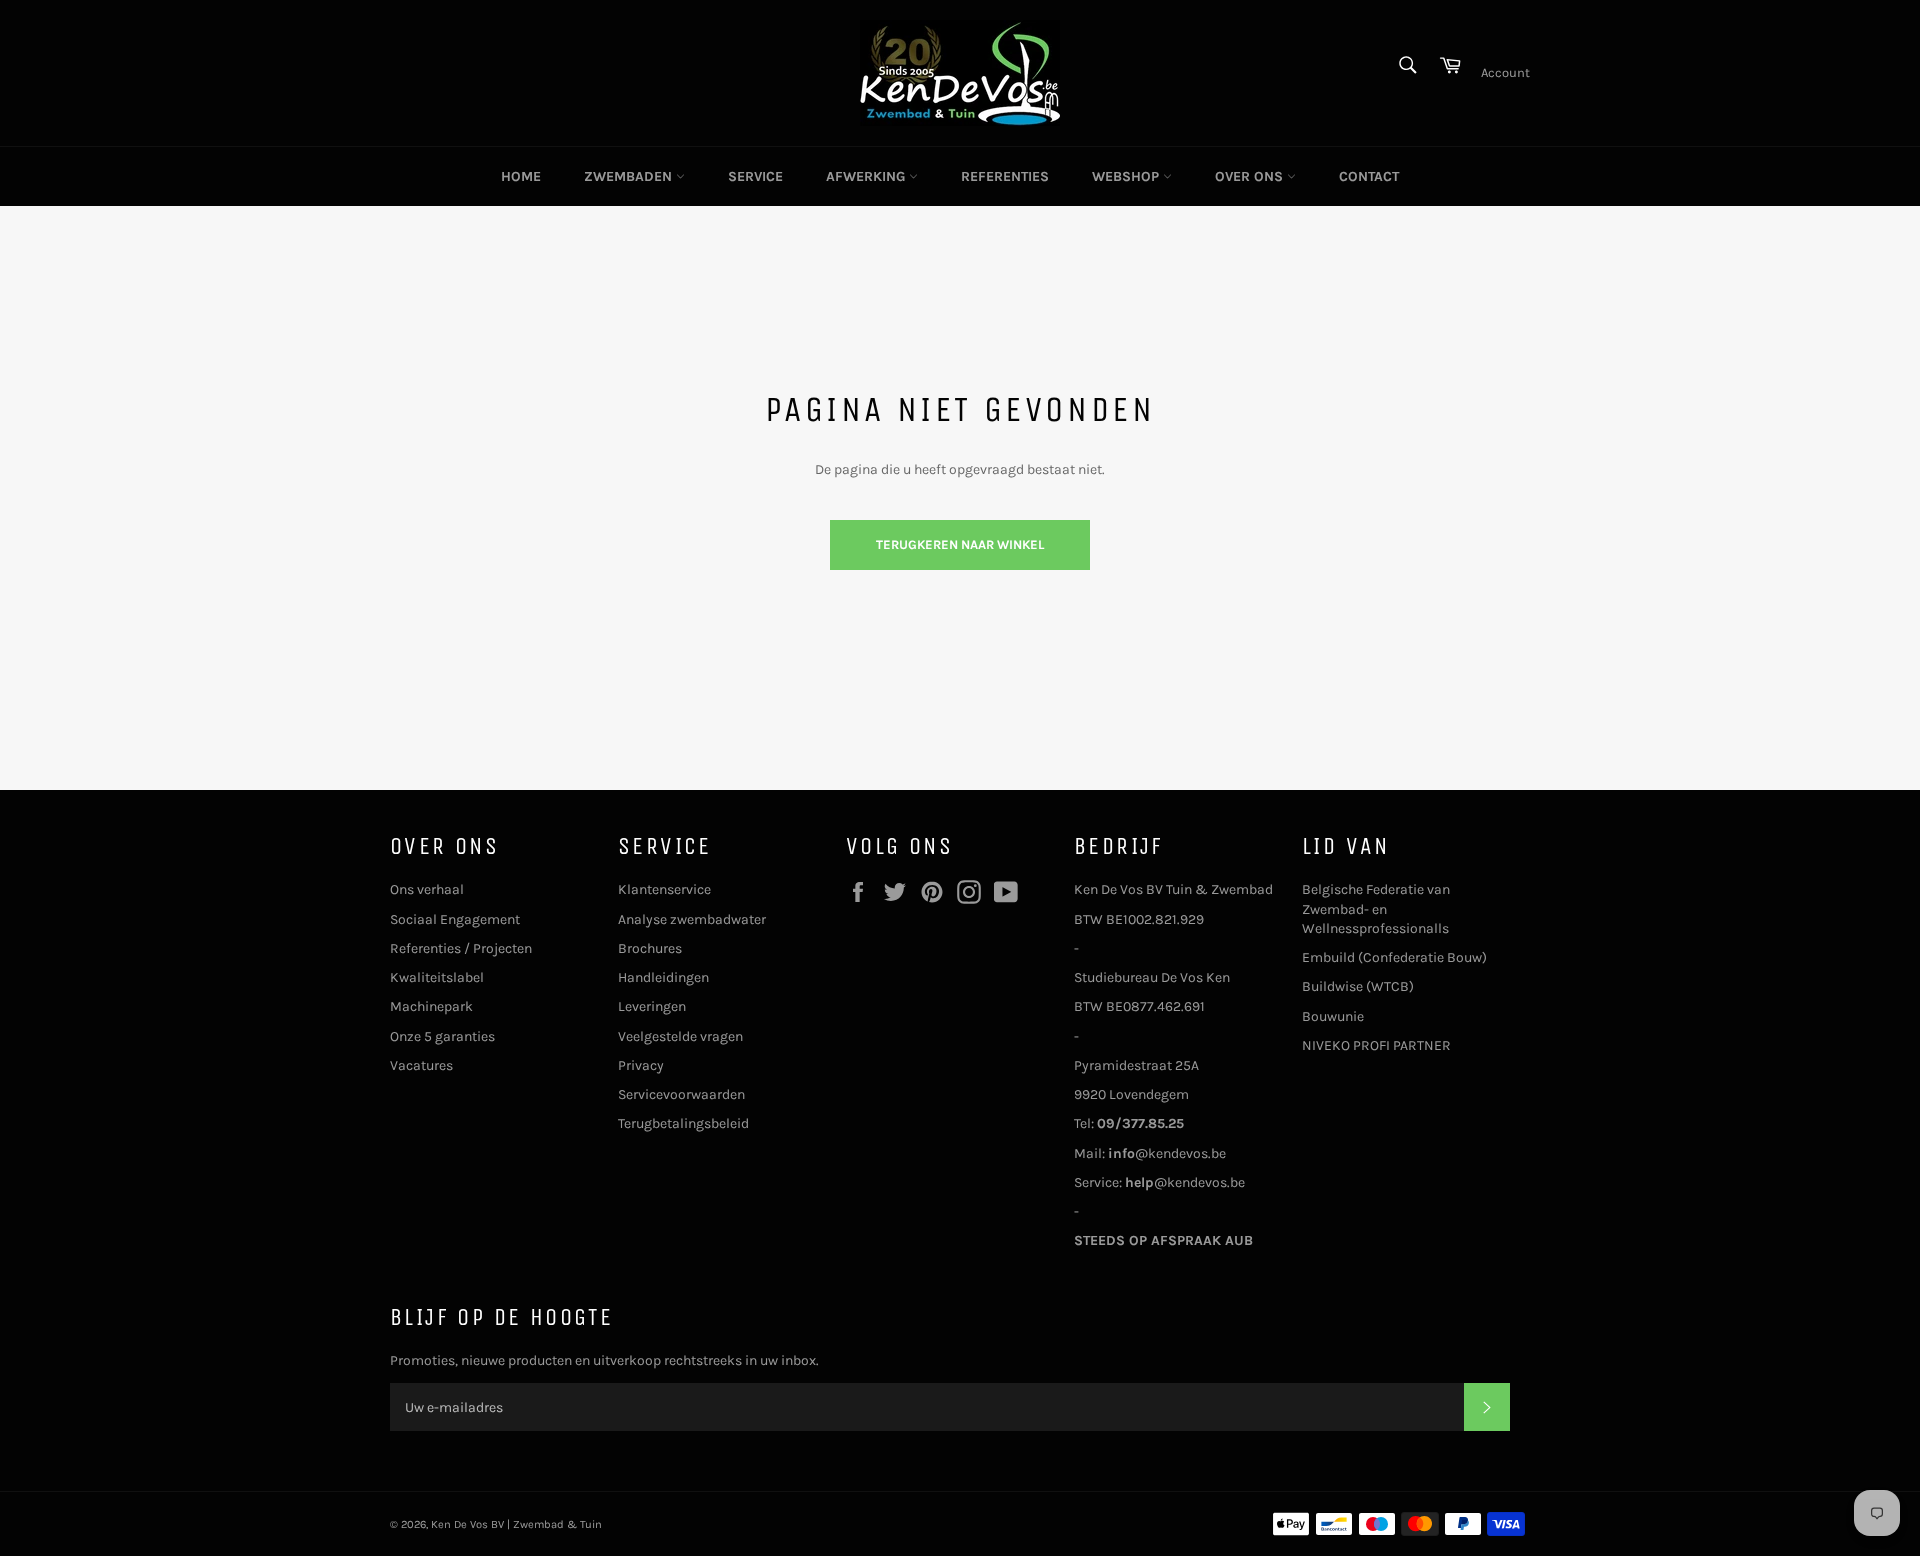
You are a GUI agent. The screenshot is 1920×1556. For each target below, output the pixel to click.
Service (755, 176)
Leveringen (652, 1006)
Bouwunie (1333, 1016)
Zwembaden (630, 176)
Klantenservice (664, 889)
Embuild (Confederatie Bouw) (1394, 957)
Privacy (641, 1065)
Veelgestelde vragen (680, 1036)
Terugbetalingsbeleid (683, 1123)
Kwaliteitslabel (437, 977)
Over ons (1251, 176)
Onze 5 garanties (442, 1036)
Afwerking (867, 176)
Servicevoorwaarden (681, 1094)
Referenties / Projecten (461, 948)
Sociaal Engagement (455, 919)
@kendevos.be (1167, 1153)
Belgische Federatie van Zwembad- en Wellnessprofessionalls (1376, 909)
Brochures (650, 948)
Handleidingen (663, 977)
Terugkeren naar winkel (960, 544)
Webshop (1127, 176)
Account (1505, 72)
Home (521, 176)
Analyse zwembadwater (692, 919)
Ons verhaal (427, 889)
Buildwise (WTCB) (1358, 986)
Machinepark (431, 1006)
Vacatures (421, 1065)
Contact (1369, 176)
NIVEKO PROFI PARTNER (1376, 1045)
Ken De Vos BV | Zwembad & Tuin (516, 1524)
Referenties (1005, 176)
